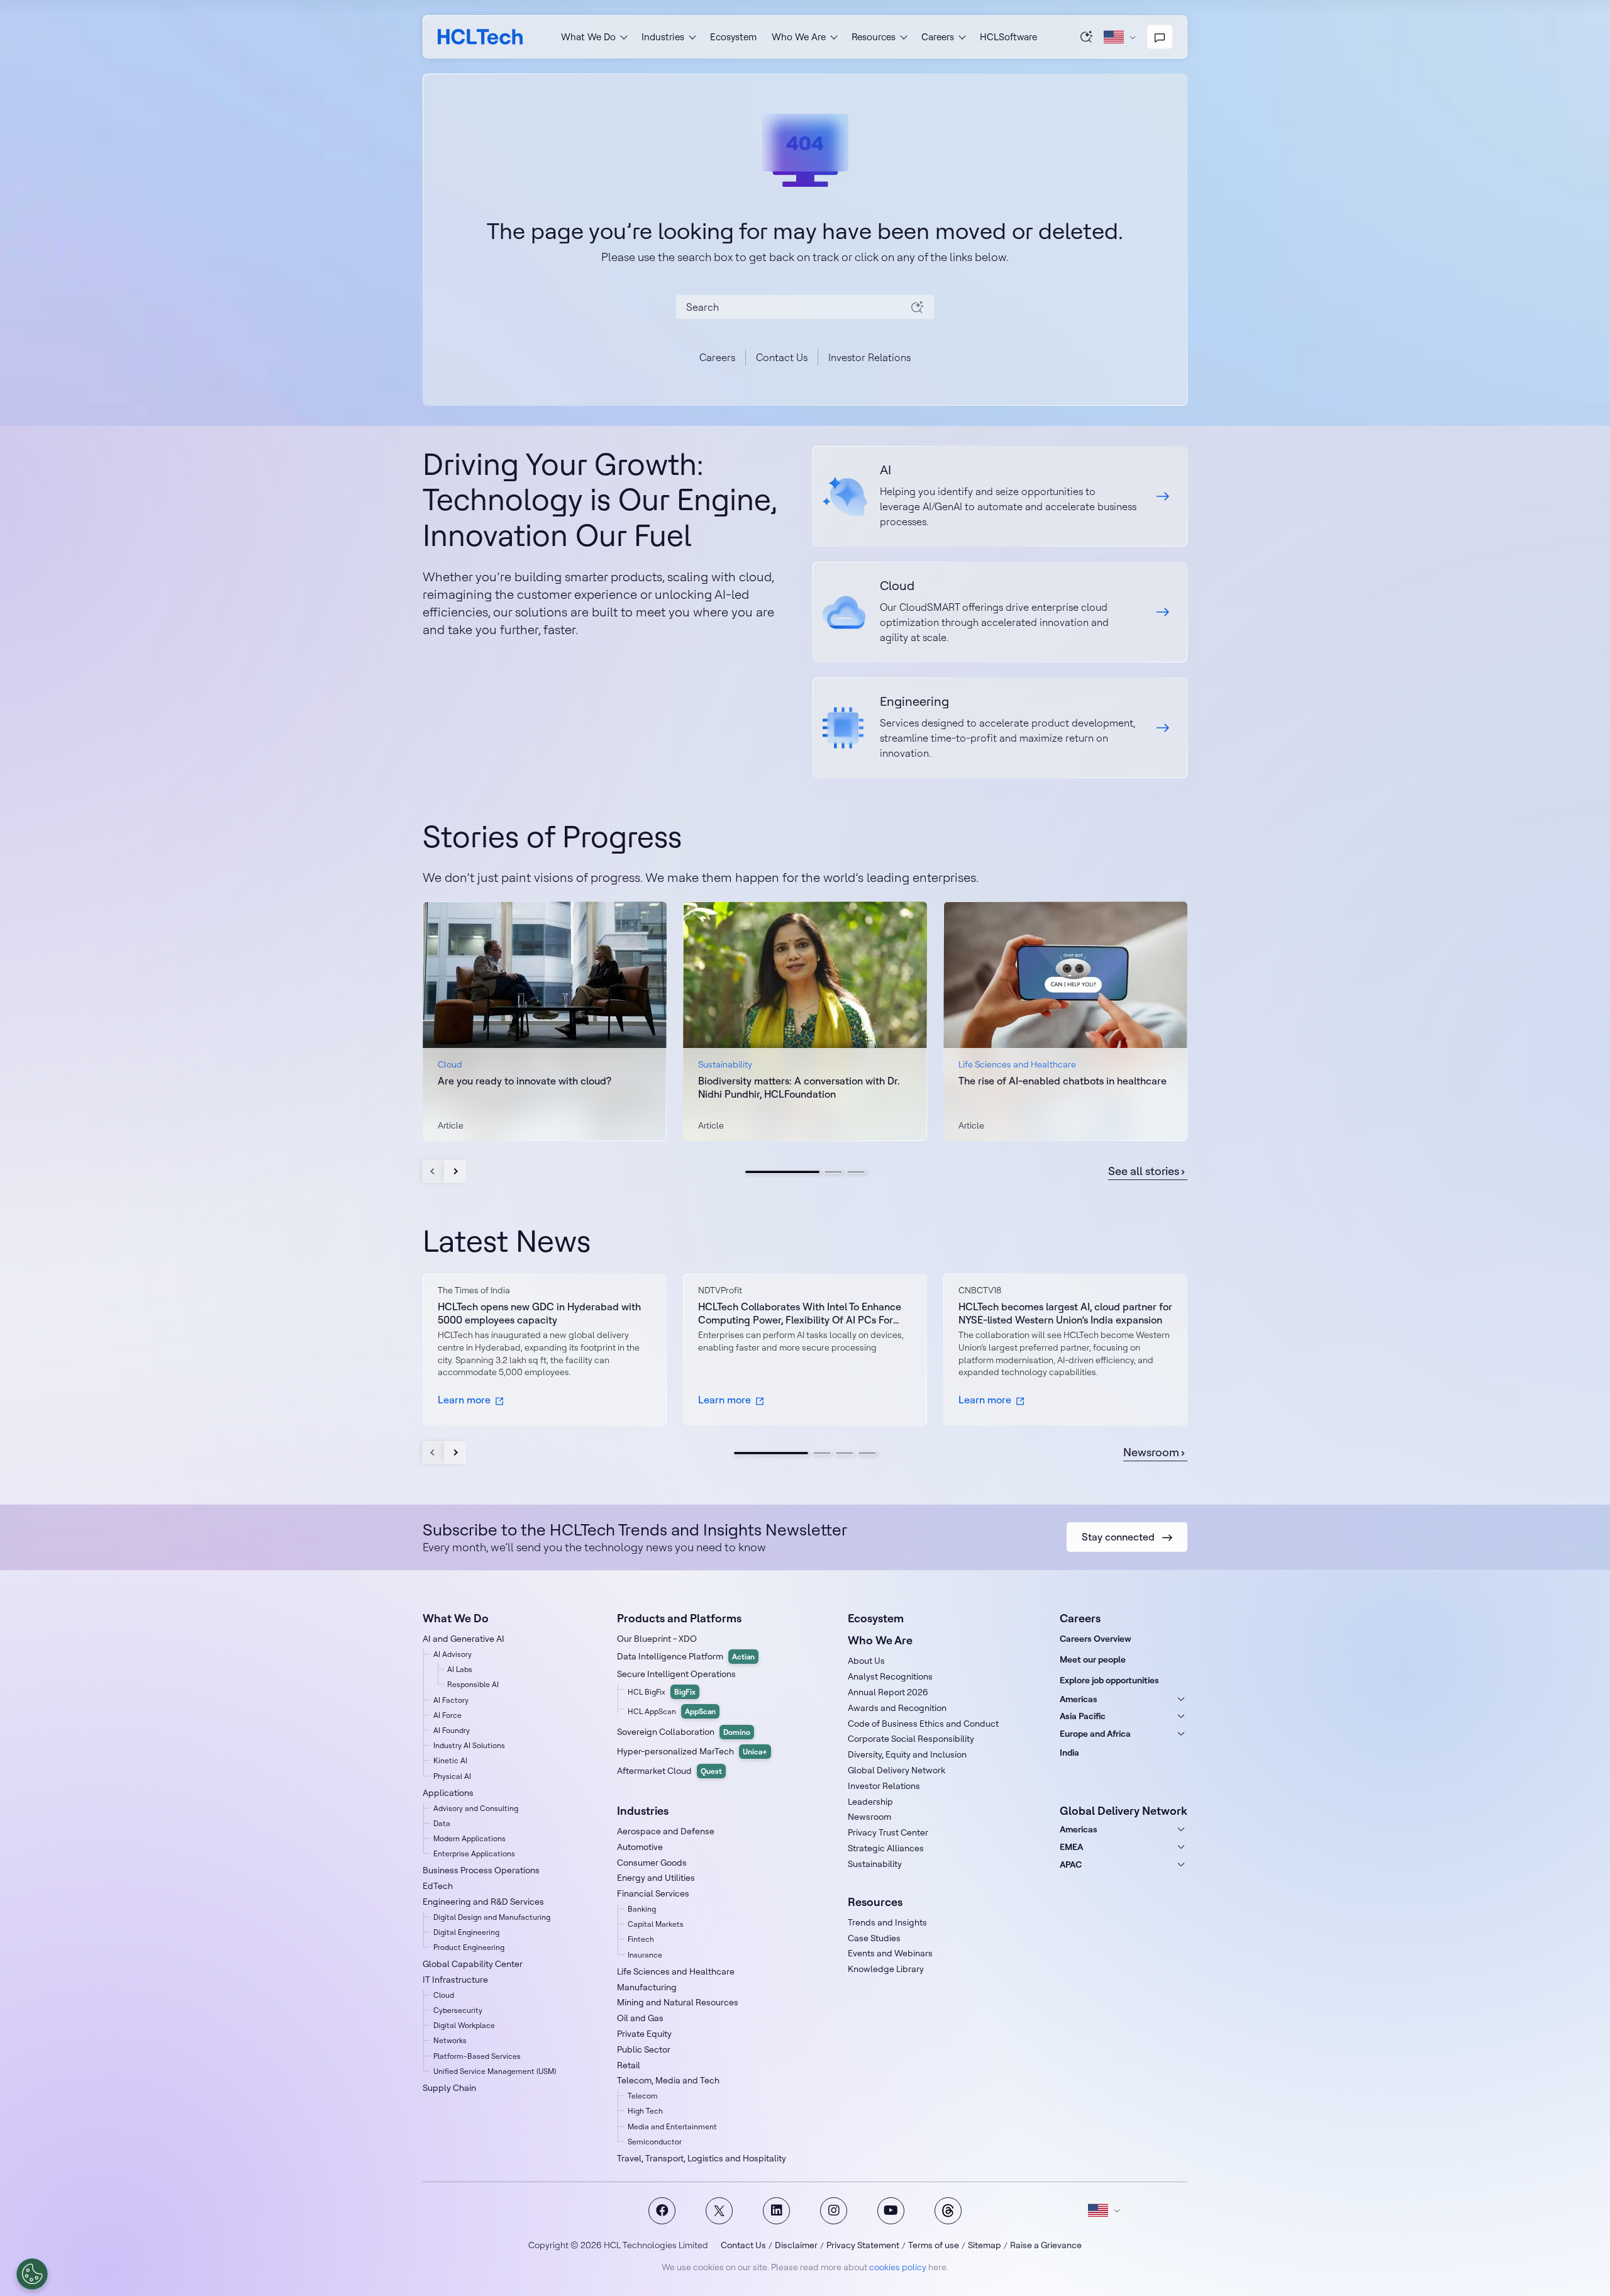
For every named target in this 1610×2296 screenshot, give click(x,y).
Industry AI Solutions (469, 1745)
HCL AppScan (672, 1711)
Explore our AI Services (1000, 496)
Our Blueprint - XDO (657, 1639)
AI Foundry (452, 1730)
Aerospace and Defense (666, 1831)
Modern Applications (469, 1838)
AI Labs (460, 1669)
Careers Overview (1096, 1639)
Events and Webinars (890, 1953)
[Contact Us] (1160, 37)
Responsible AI (473, 1684)
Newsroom (1151, 1452)
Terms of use (934, 2245)
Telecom (643, 2096)
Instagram (834, 2211)
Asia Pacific (1083, 1716)
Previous (434, 1171)
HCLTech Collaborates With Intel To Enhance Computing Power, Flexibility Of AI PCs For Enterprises (800, 1313)
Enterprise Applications (474, 1853)
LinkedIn (776, 2211)
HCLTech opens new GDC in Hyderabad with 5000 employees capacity (539, 1313)
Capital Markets (656, 1924)
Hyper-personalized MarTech (692, 1751)
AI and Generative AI (464, 1639)
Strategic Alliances (886, 1848)
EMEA (1071, 1847)
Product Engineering (469, 1947)
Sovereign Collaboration (684, 1732)
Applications (448, 1793)
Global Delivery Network (897, 1770)
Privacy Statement (863, 2245)
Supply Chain (449, 2088)
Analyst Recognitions (890, 1676)
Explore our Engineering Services (1000, 728)
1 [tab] (782, 1172)
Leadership (870, 1802)
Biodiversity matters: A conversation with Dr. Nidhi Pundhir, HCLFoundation (799, 1087)
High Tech (645, 2111)
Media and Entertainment (672, 2126)
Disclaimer (796, 2245)
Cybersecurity (458, 2010)
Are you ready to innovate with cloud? (525, 1081)
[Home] (480, 37)
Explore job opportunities (1109, 1680)
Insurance (645, 1955)
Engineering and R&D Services (483, 1902)
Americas (1079, 1699)
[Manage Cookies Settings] (32, 2274)
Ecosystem (733, 37)
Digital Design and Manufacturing (492, 1917)
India (1069, 1753)
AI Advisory (452, 1654)
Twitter (719, 2211)
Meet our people (1093, 1659)
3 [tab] (856, 1172)
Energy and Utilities (656, 1878)
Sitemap (985, 2245)
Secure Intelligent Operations (676, 1674)
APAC (1071, 1864)
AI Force (447, 1715)
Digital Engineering (466, 1932)
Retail (629, 2065)
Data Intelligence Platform (686, 1656)
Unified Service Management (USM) (495, 2071)
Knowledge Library (886, 1969)
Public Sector (644, 2049)
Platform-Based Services (477, 2056)
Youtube (891, 2211)
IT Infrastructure (455, 1980)
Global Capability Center (473, 1964)
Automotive (640, 1847)
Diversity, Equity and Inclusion (907, 1754)
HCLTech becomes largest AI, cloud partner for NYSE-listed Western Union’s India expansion (1065, 1313)
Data (442, 1823)
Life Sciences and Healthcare (676, 1971)
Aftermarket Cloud (669, 1771)
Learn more (464, 1400)
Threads (948, 2211)
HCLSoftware (1008, 37)
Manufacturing (647, 1987)
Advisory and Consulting (476, 1808)
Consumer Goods (652, 1863)
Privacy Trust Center (888, 1832)
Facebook (662, 2211)
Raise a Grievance (1046, 2245)
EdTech (438, 1886)
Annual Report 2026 (888, 1692)
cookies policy (898, 2267)
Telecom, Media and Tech (668, 2080)
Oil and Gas (640, 2018)
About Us (866, 1661)
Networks (450, 2040)
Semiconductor (655, 2142)
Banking (642, 1909)
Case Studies (874, 1938)
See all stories (1144, 1171)
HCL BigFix (662, 1692)
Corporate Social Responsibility (911, 1739)
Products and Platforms (679, 1618)
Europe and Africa (1095, 1734)
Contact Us (782, 357)
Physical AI (452, 1776)
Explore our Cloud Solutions (1000, 612)
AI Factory (451, 1700)
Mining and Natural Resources (678, 2002)
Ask (1087, 36)
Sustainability (875, 1864)
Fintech (641, 1939)
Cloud (444, 1995)
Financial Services (653, 1893)
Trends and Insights (887, 1922)
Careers (717, 357)
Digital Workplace (464, 2025)
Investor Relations (869, 357)
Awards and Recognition (897, 1708)
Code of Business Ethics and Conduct (923, 1724)
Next (455, 1171)
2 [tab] (833, 1172)
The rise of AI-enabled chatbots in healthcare (1063, 1081)
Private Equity (644, 2034)
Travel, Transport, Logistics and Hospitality (702, 2158)
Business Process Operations (481, 1870)
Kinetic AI (450, 1760)
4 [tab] (867, 1453)
